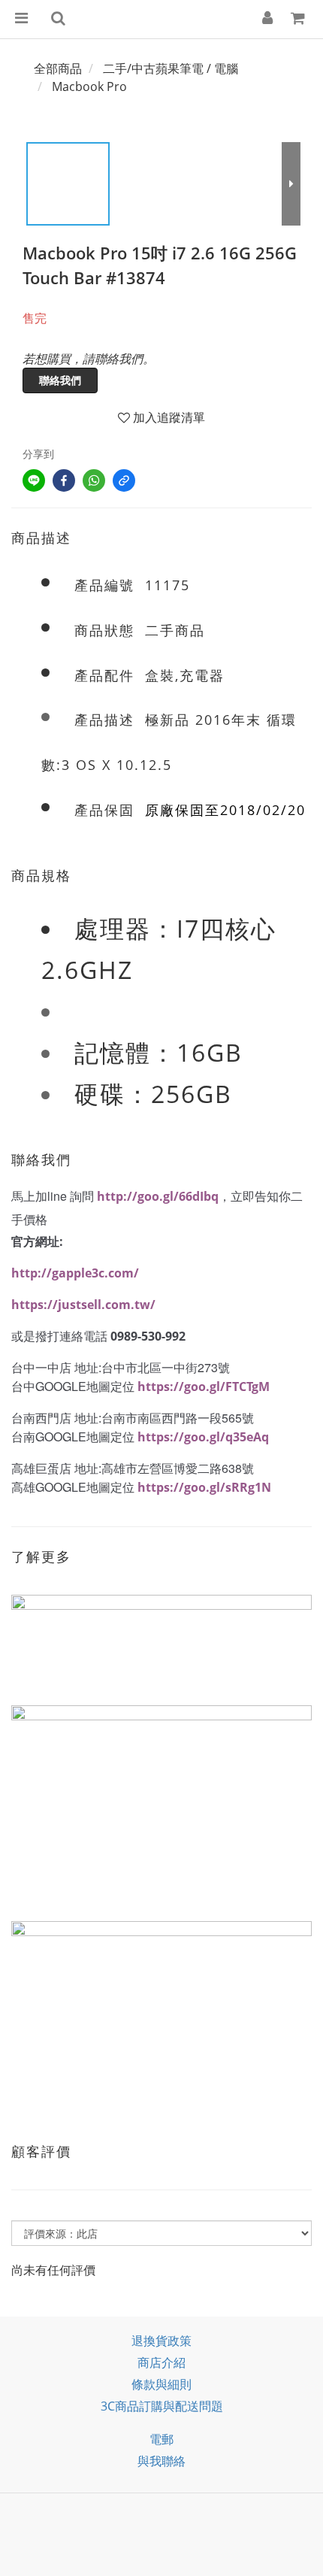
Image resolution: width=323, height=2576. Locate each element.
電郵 (161, 2439)
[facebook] (64, 480)
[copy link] (124, 480)
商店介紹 (161, 2362)
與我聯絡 (161, 2461)
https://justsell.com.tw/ (83, 1305)
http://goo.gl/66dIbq (158, 1196)
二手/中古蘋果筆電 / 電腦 (171, 68)
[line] (34, 480)
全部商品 (58, 68)
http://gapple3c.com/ (75, 1273)
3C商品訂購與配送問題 (162, 2406)
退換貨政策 (161, 2341)
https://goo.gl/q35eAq (203, 1437)
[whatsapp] (94, 480)
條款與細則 (161, 2384)
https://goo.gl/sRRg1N (204, 1487)
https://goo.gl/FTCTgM (204, 1386)
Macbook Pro (89, 86)
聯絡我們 (60, 380)
